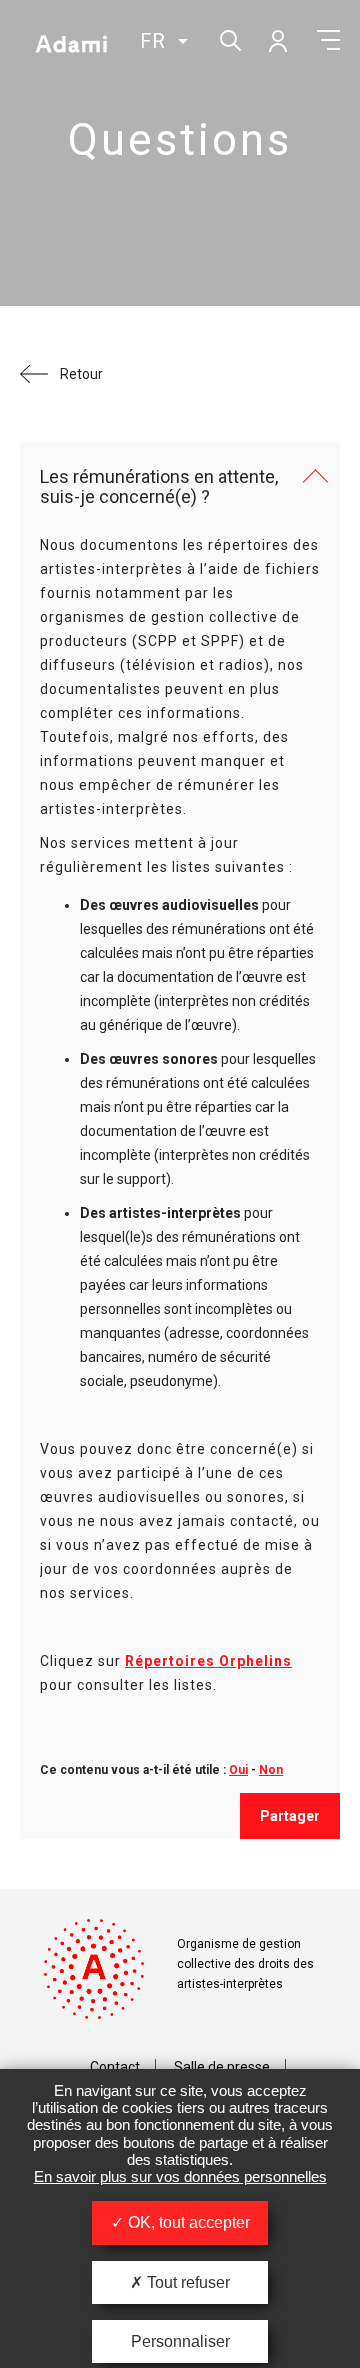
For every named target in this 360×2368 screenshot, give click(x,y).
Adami (71, 43)
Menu (328, 40)
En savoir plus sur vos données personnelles (180, 2176)
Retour (81, 374)
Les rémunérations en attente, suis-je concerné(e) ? (159, 487)
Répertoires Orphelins (208, 1661)
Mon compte (277, 40)
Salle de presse (222, 2067)
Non (271, 1770)
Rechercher (228, 38)
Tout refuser (186, 2282)
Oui (238, 1770)
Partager (290, 1816)
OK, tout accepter (187, 2222)
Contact (115, 2067)
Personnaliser (180, 2341)
